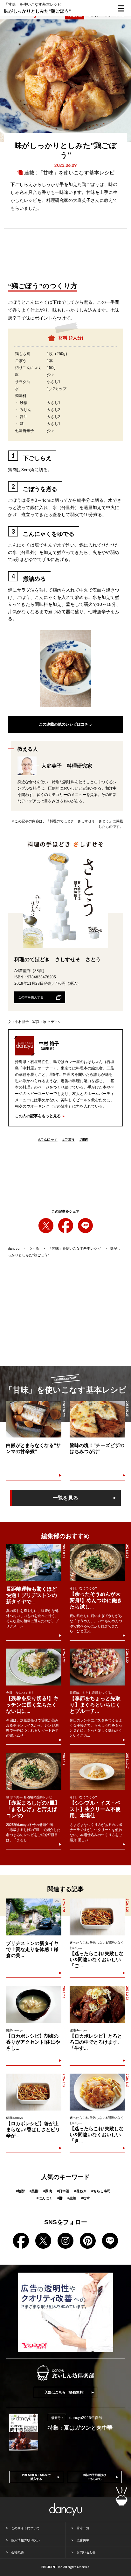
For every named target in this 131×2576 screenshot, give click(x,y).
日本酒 (63, 2191)
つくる (34, 1248)
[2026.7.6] (34, 2005)
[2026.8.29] (34, 1667)
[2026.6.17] (97, 2092)
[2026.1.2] (34, 1771)
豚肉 (48, 2191)
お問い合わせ (86, 2552)
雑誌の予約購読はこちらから (95, 2477)
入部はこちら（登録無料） (65, 2392)
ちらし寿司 (101, 2191)
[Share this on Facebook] (66, 1226)
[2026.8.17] (34, 2092)
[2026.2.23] (97, 2005)
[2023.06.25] (97, 1419)
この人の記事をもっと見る (38, 1116)
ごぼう (69, 1139)
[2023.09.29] (34, 1419)
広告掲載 (83, 2540)
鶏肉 (84, 1139)
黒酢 (34, 2191)
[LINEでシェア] (85, 1226)
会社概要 (17, 2552)
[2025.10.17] (97, 1771)
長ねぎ (80, 2191)
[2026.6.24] (97, 1917)
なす (86, 2198)
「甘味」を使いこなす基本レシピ (76, 173)
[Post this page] (46, 1226)
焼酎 (20, 2191)
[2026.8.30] (97, 1667)
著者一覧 (83, 2528)
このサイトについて (25, 2528)
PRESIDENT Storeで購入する (36, 2477)
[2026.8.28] (97, 1563)
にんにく (45, 2198)
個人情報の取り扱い (25, 2540)
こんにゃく (48, 1139)
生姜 (72, 2198)
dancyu (14, 1248)
